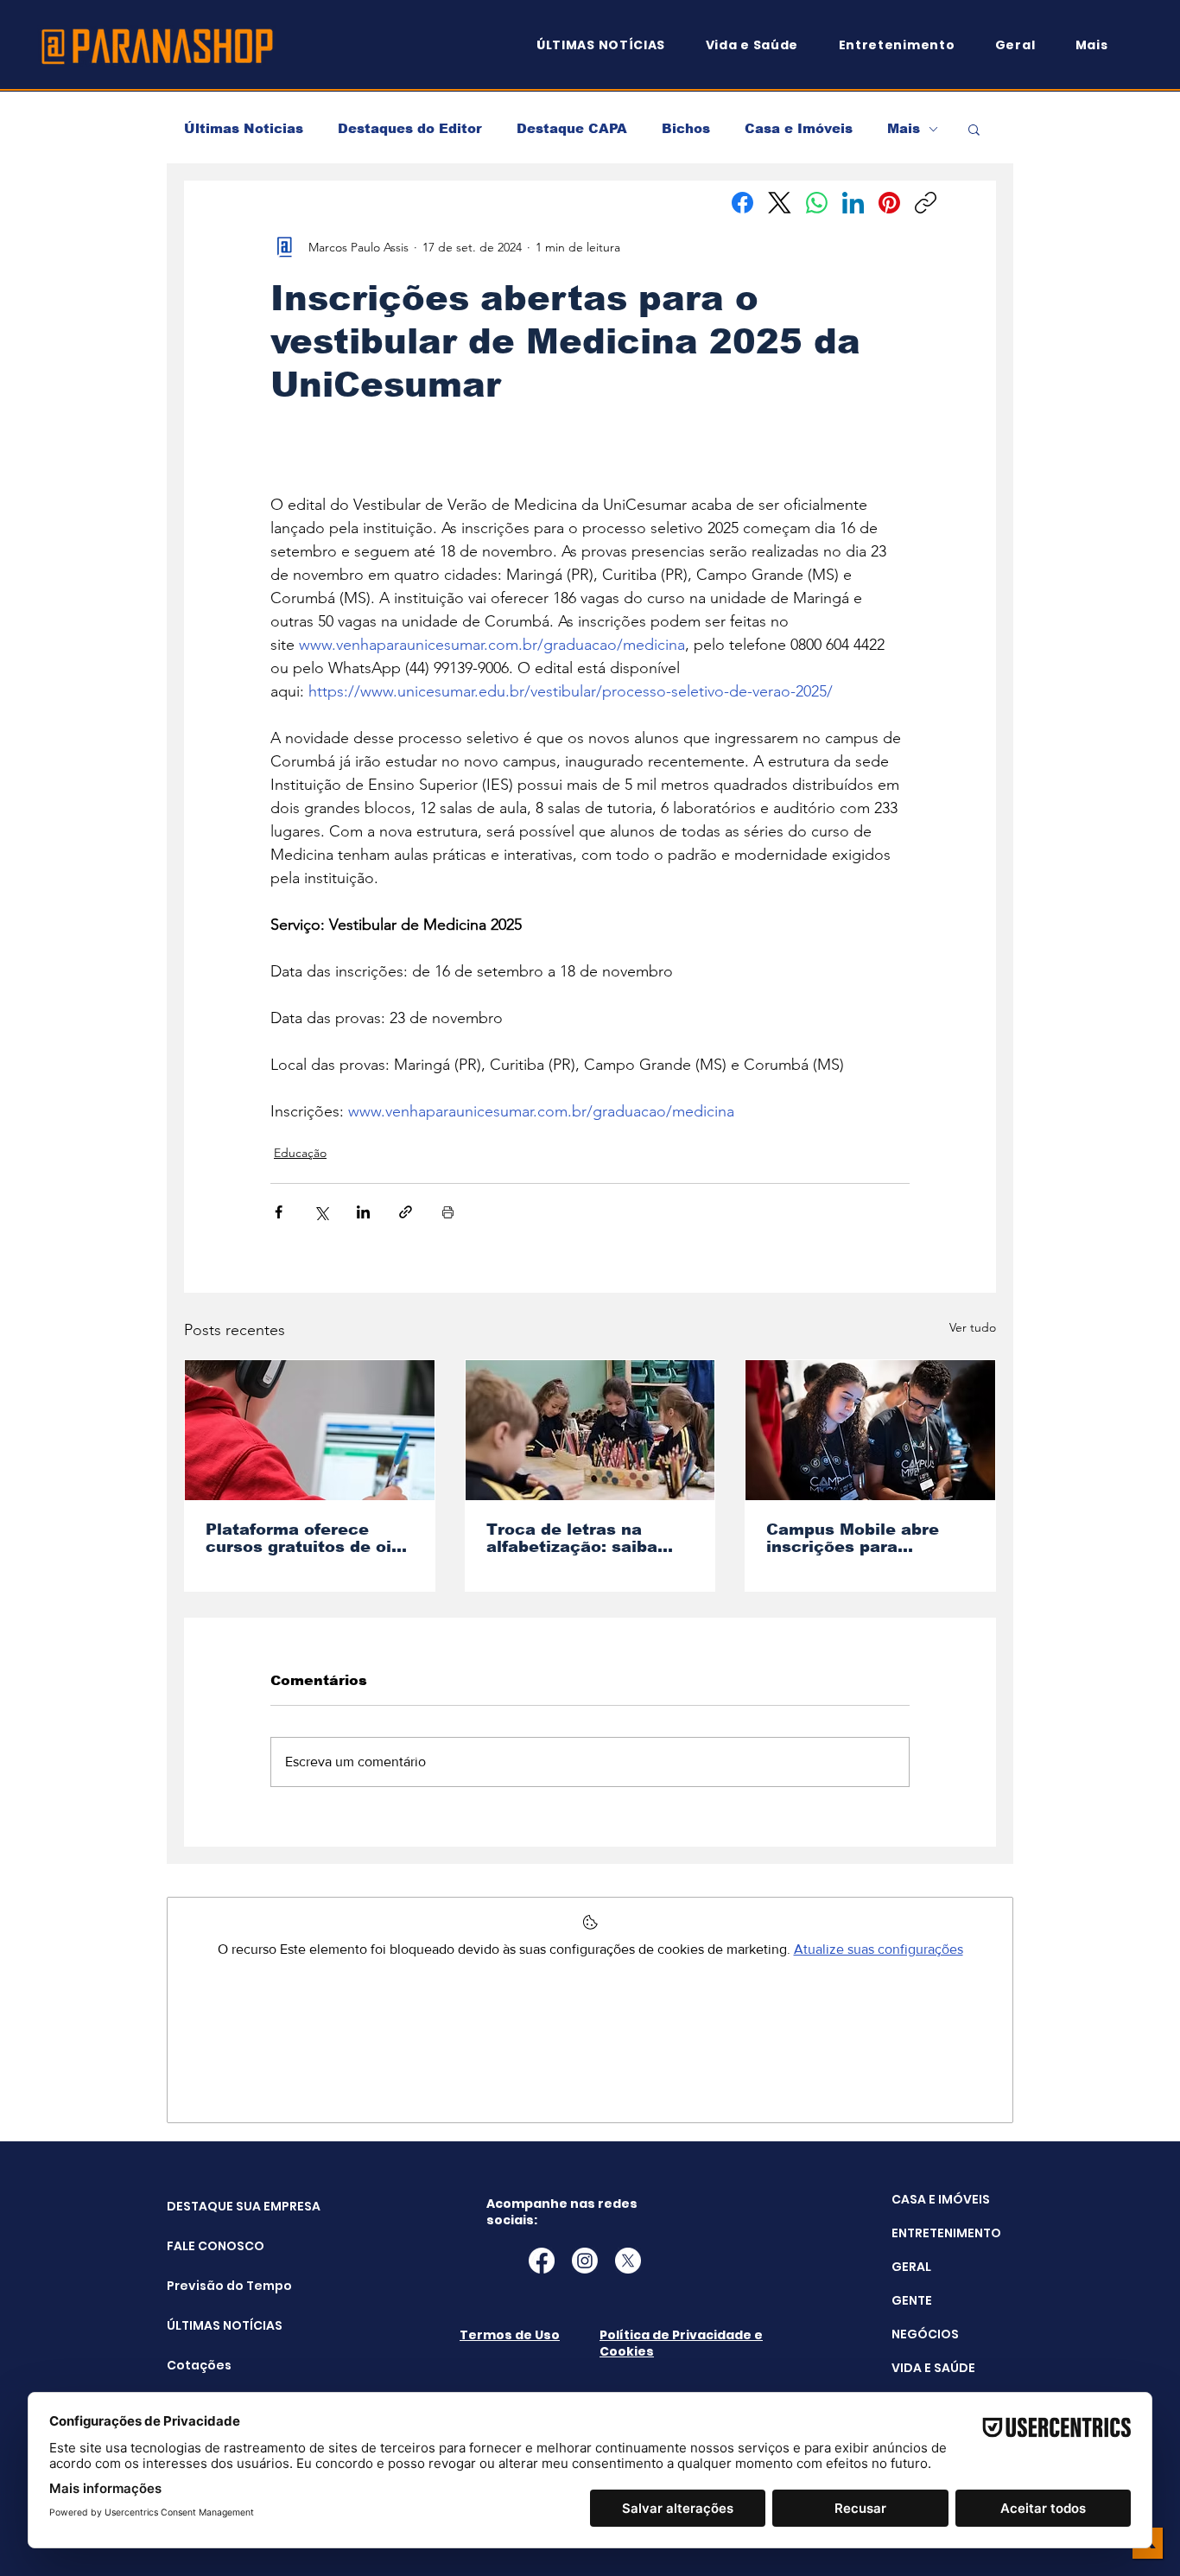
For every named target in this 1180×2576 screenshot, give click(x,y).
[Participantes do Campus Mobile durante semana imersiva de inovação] (870, 1430)
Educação (300, 1153)
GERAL (911, 2267)
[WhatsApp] (817, 203)
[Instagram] (585, 2261)
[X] (628, 2261)
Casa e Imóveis (799, 128)
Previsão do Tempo (210, 2286)
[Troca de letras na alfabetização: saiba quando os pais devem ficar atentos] (590, 1430)
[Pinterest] (889, 203)
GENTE (912, 2300)
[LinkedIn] (853, 203)
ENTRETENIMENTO (946, 2233)
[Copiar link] (926, 203)
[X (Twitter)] (780, 203)
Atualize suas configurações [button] (879, 1949)
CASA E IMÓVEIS (941, 2199)
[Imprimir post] (448, 1212)
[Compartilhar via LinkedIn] (363, 1212)
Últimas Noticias (244, 128)
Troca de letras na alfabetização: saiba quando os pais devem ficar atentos (581, 1538)
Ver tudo (973, 1327)
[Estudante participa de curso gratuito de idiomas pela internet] (310, 1430)
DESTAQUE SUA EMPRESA (210, 2206)
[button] (1100, 45)
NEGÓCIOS (925, 2334)
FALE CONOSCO (210, 2246)
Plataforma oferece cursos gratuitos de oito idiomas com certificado (308, 1538)
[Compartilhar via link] (406, 1212)
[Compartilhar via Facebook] (279, 1212)
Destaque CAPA (572, 128)
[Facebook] (742, 203)
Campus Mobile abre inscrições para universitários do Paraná (870, 1538)
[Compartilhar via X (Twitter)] (321, 1212)
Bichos (686, 128)
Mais (904, 128)
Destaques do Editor (410, 128)
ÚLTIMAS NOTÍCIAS (210, 2325)
